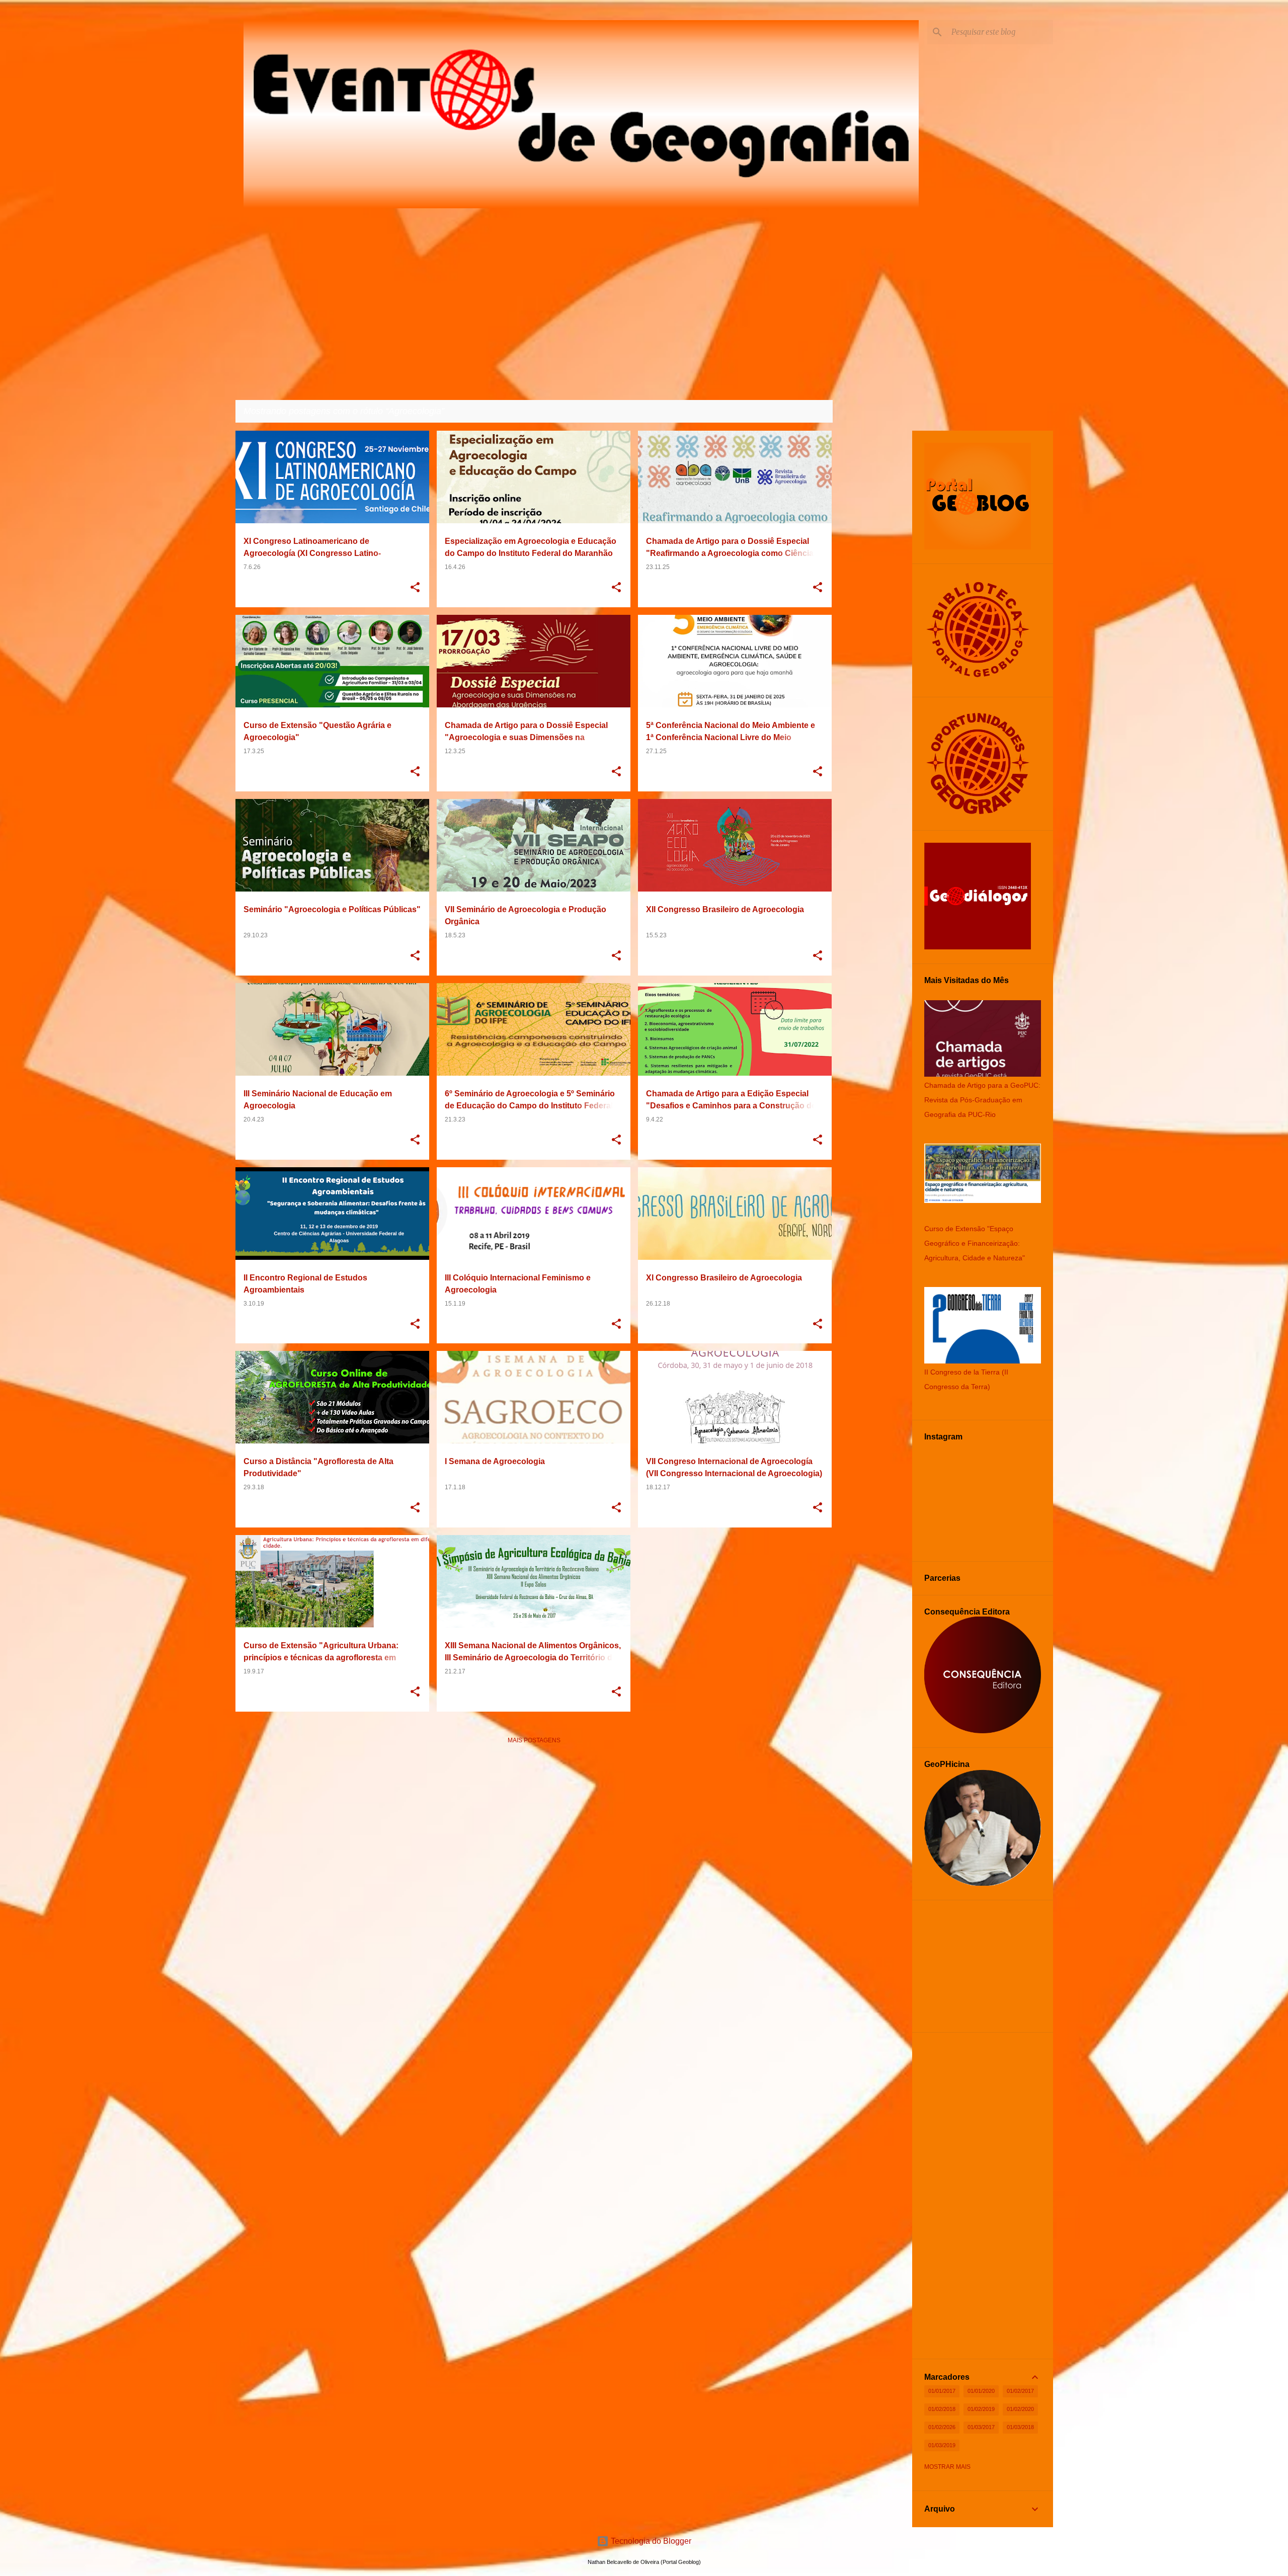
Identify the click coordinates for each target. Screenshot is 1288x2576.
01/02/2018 (942, 2409)
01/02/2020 (1020, 2409)
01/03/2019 (942, 2445)
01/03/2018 (1020, 2427)
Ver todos (807, 412)
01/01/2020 (981, 2391)
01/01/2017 (942, 2391)
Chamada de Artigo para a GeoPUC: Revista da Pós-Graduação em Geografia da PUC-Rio (982, 1100)
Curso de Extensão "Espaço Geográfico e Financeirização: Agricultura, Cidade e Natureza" (975, 1243)
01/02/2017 (1020, 2391)
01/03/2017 (981, 2427)
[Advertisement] (534, 1823)
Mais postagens (534, 1740)
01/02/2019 (981, 2409)
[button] (415, 588)
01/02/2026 (942, 2427)
